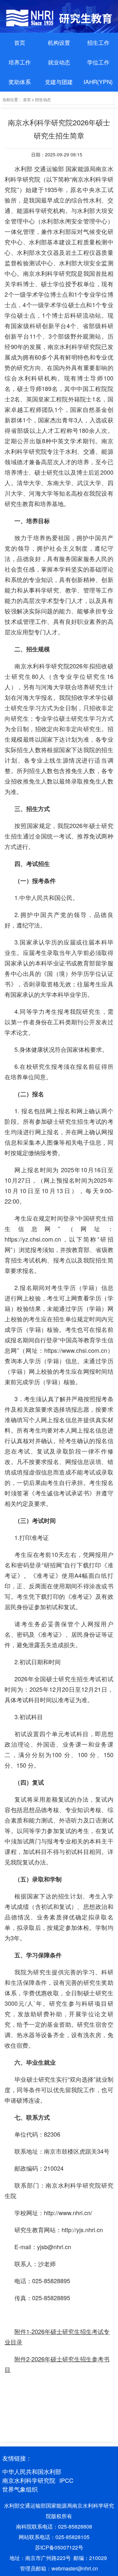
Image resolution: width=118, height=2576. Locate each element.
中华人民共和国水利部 (32, 2471)
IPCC (66, 2480)
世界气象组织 (20, 2489)
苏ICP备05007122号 (59, 2547)
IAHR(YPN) (98, 82)
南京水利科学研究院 (29, 2480)
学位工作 (98, 62)
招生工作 (98, 42)
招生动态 (43, 99)
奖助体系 (20, 82)
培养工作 (20, 62)
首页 (20, 42)
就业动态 (59, 62)
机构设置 (59, 42)
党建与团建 (59, 82)
